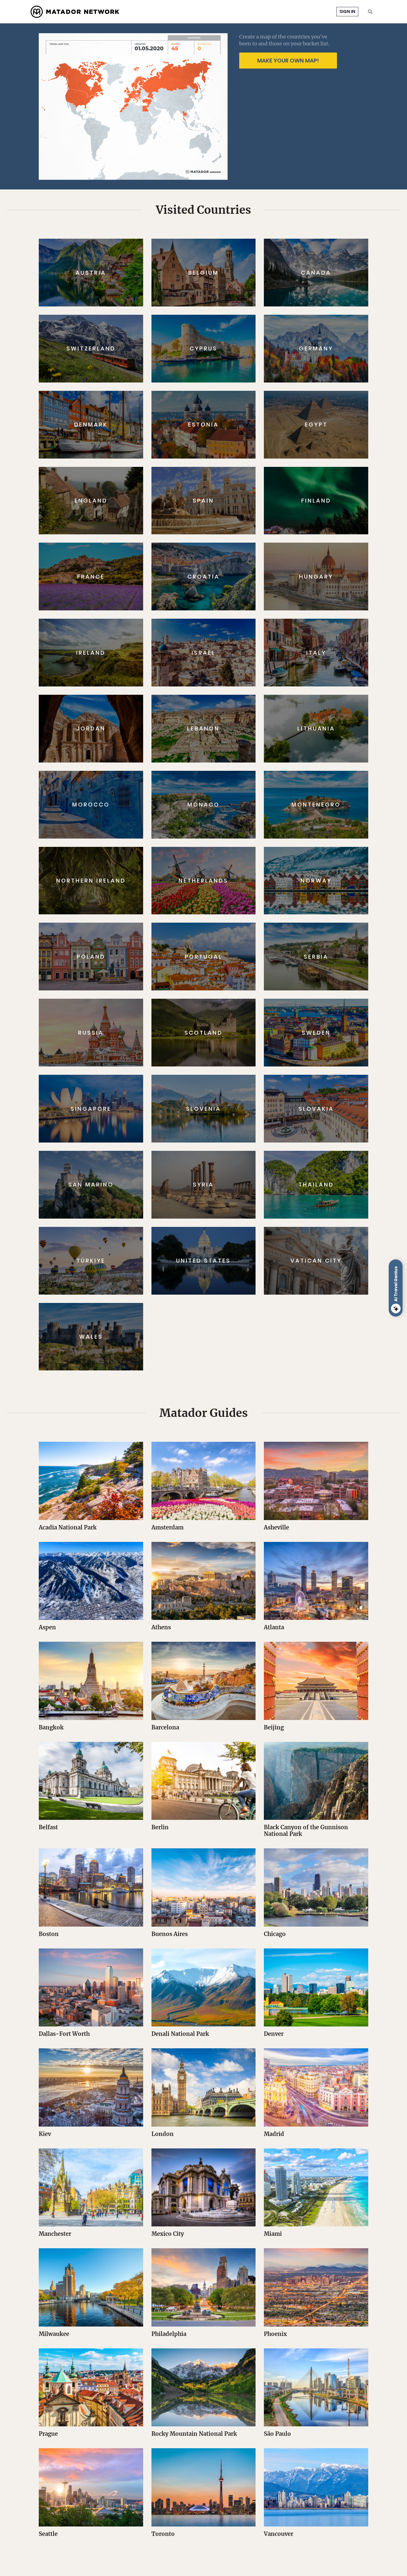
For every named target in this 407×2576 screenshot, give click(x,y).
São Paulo (277, 2434)
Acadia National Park (68, 1527)
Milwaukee (54, 2334)
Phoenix (275, 2334)
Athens (161, 1627)
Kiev (45, 2134)
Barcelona (165, 1727)
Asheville (276, 1527)
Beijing (274, 1727)
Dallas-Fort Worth (64, 2034)
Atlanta (274, 1627)
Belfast (48, 1827)
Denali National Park (180, 2034)
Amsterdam (168, 1527)
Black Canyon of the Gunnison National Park (306, 1830)
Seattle (48, 2534)
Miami (273, 2234)
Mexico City (168, 2234)
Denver (274, 2034)
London (163, 2134)
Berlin (160, 1827)
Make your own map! (288, 61)
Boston (49, 1934)
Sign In (347, 11)
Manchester (55, 2234)
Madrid (274, 2134)
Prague (48, 2434)
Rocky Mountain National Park (194, 2434)
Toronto (163, 2534)
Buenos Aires (170, 1934)
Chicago (275, 1934)
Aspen (47, 1627)
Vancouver (279, 2534)
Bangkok (51, 1727)
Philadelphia (169, 2334)
